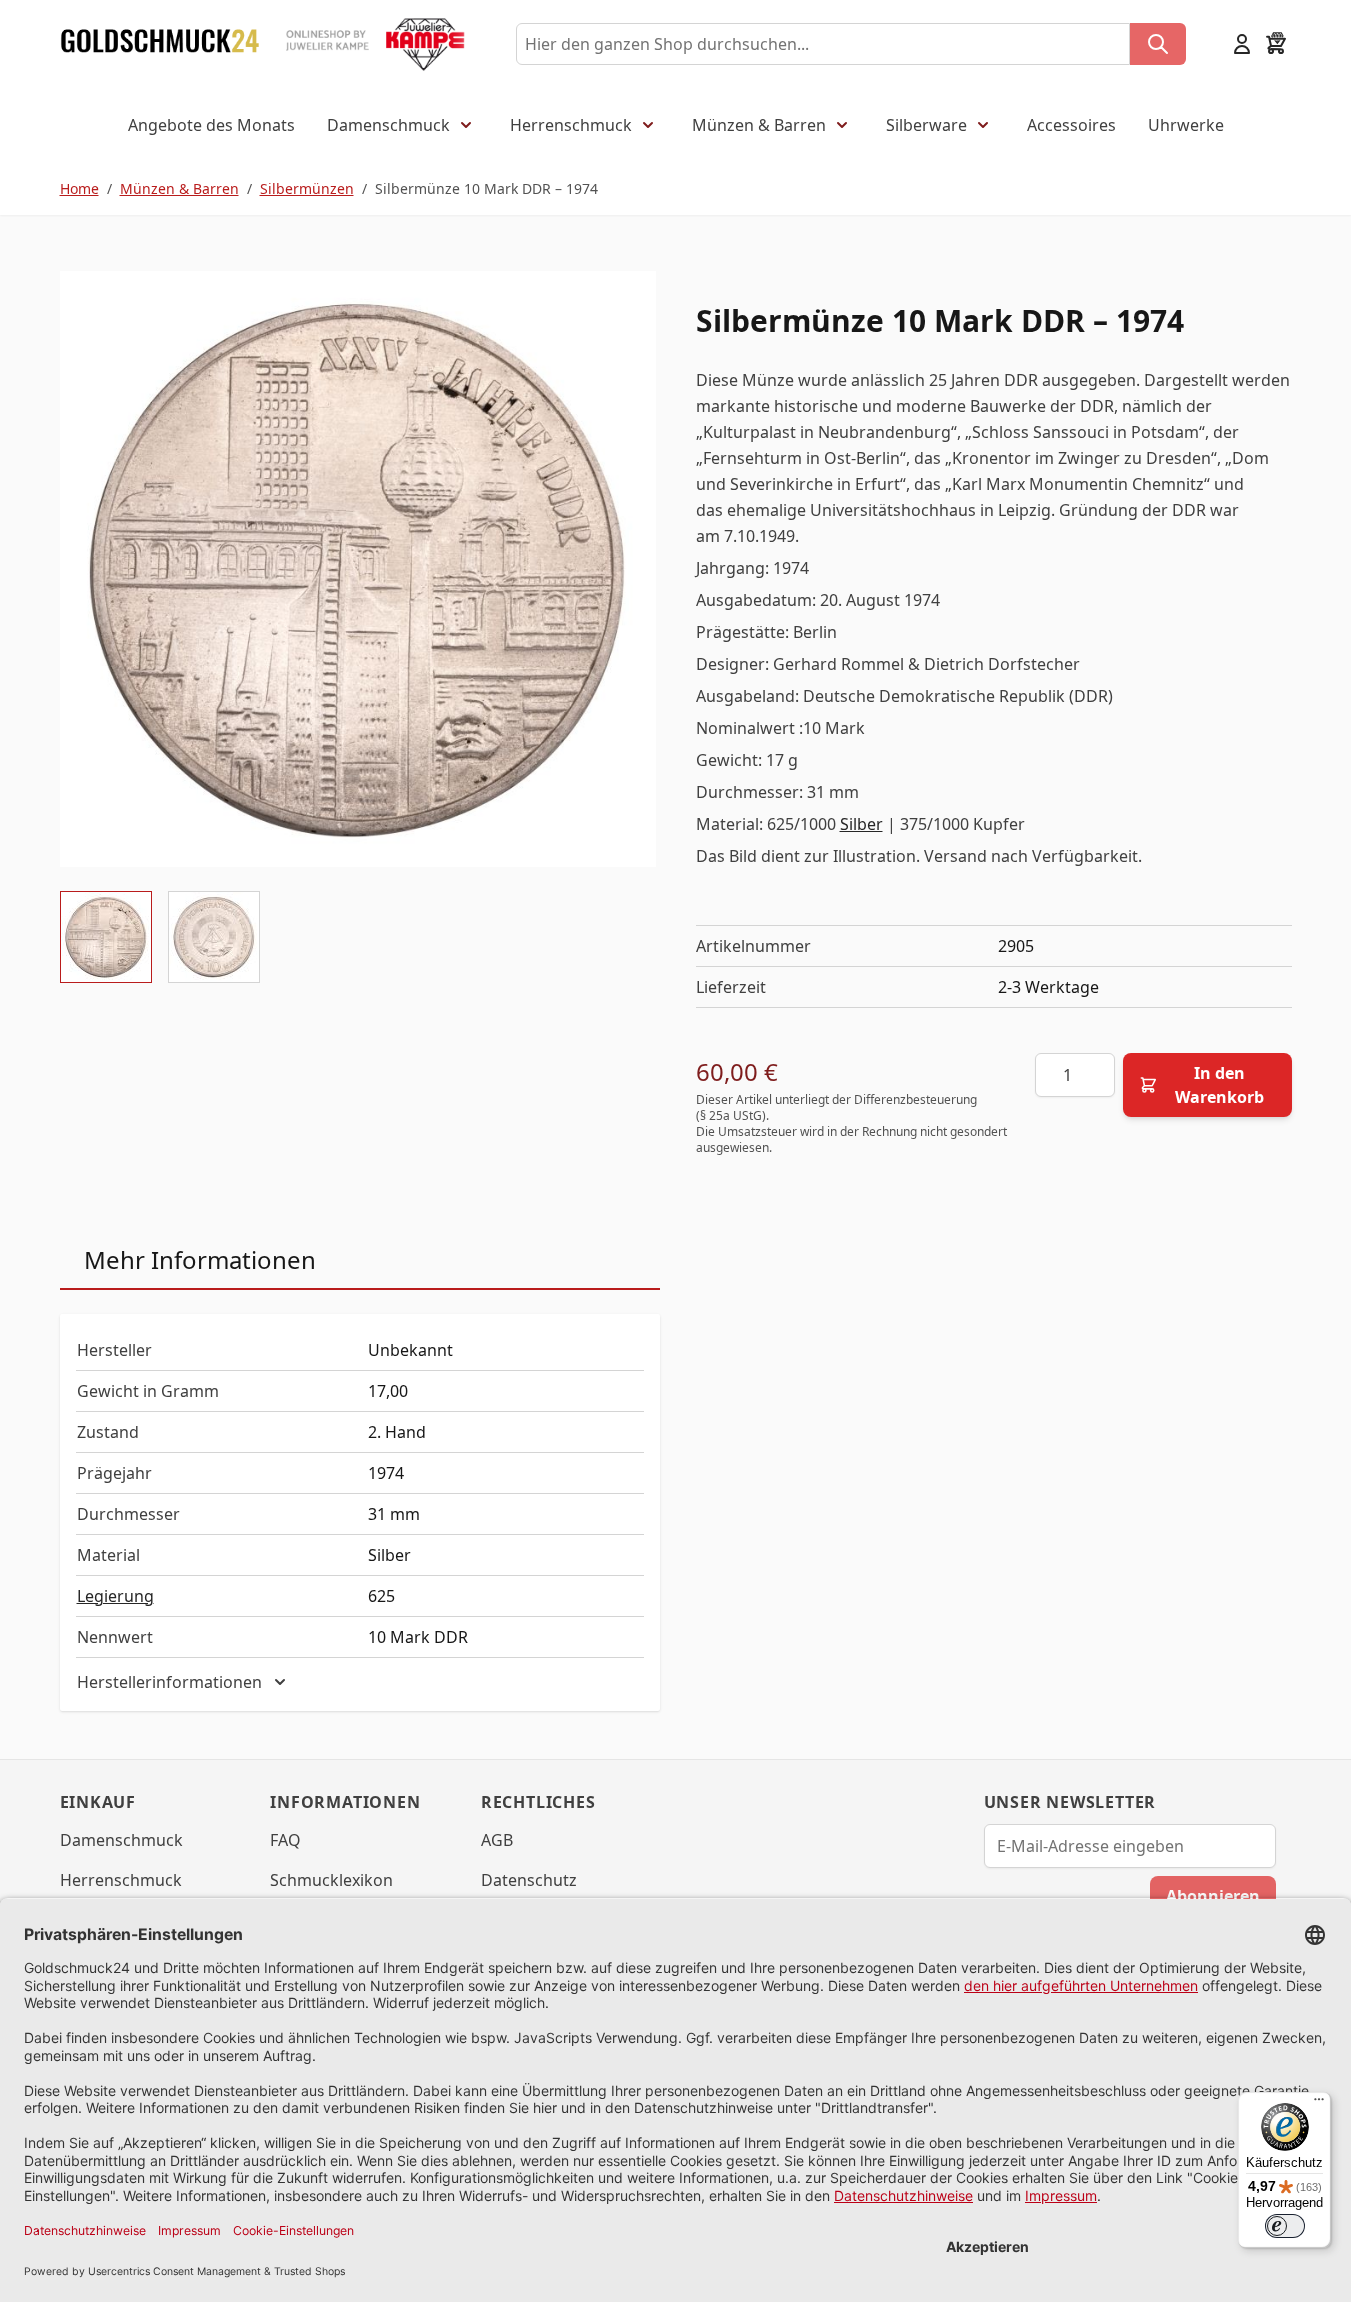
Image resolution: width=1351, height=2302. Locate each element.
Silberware (926, 125)
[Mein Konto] (1242, 44)
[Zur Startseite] (160, 44)
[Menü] (1319, 2104)
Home (79, 188)
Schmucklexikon (331, 1880)
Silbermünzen (307, 188)
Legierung (115, 1596)
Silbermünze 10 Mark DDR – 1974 (486, 188)
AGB (497, 1840)
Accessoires (1071, 125)
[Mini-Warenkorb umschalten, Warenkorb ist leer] (1276, 44)
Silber (861, 824)
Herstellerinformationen (169, 1682)
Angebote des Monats (211, 125)
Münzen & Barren (759, 125)
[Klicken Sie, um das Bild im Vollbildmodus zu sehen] (358, 569)
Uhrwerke (1186, 125)
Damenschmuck (388, 125)
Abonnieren (1213, 1896)
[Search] (1158, 44)
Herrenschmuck (571, 125)
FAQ (285, 1840)
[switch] (1285, 2226)
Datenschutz (529, 1880)
